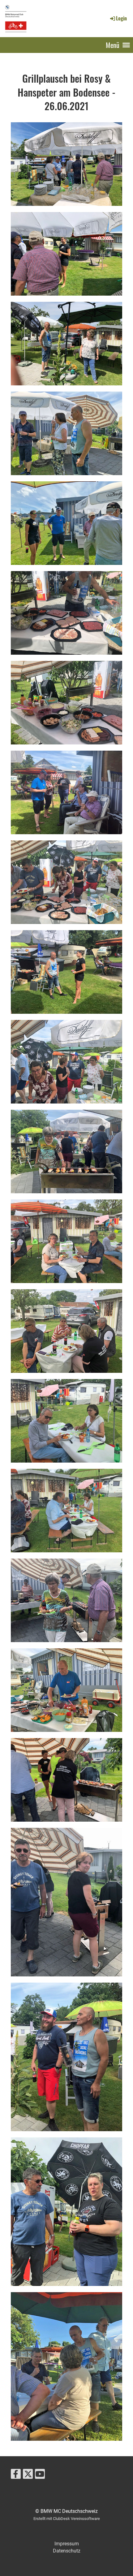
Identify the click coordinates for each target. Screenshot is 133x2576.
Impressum (67, 2544)
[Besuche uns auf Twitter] (28, 2475)
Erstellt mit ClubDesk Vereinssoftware (67, 2519)
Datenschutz (67, 2551)
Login (121, 18)
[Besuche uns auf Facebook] (16, 2475)
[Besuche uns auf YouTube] (40, 2475)
